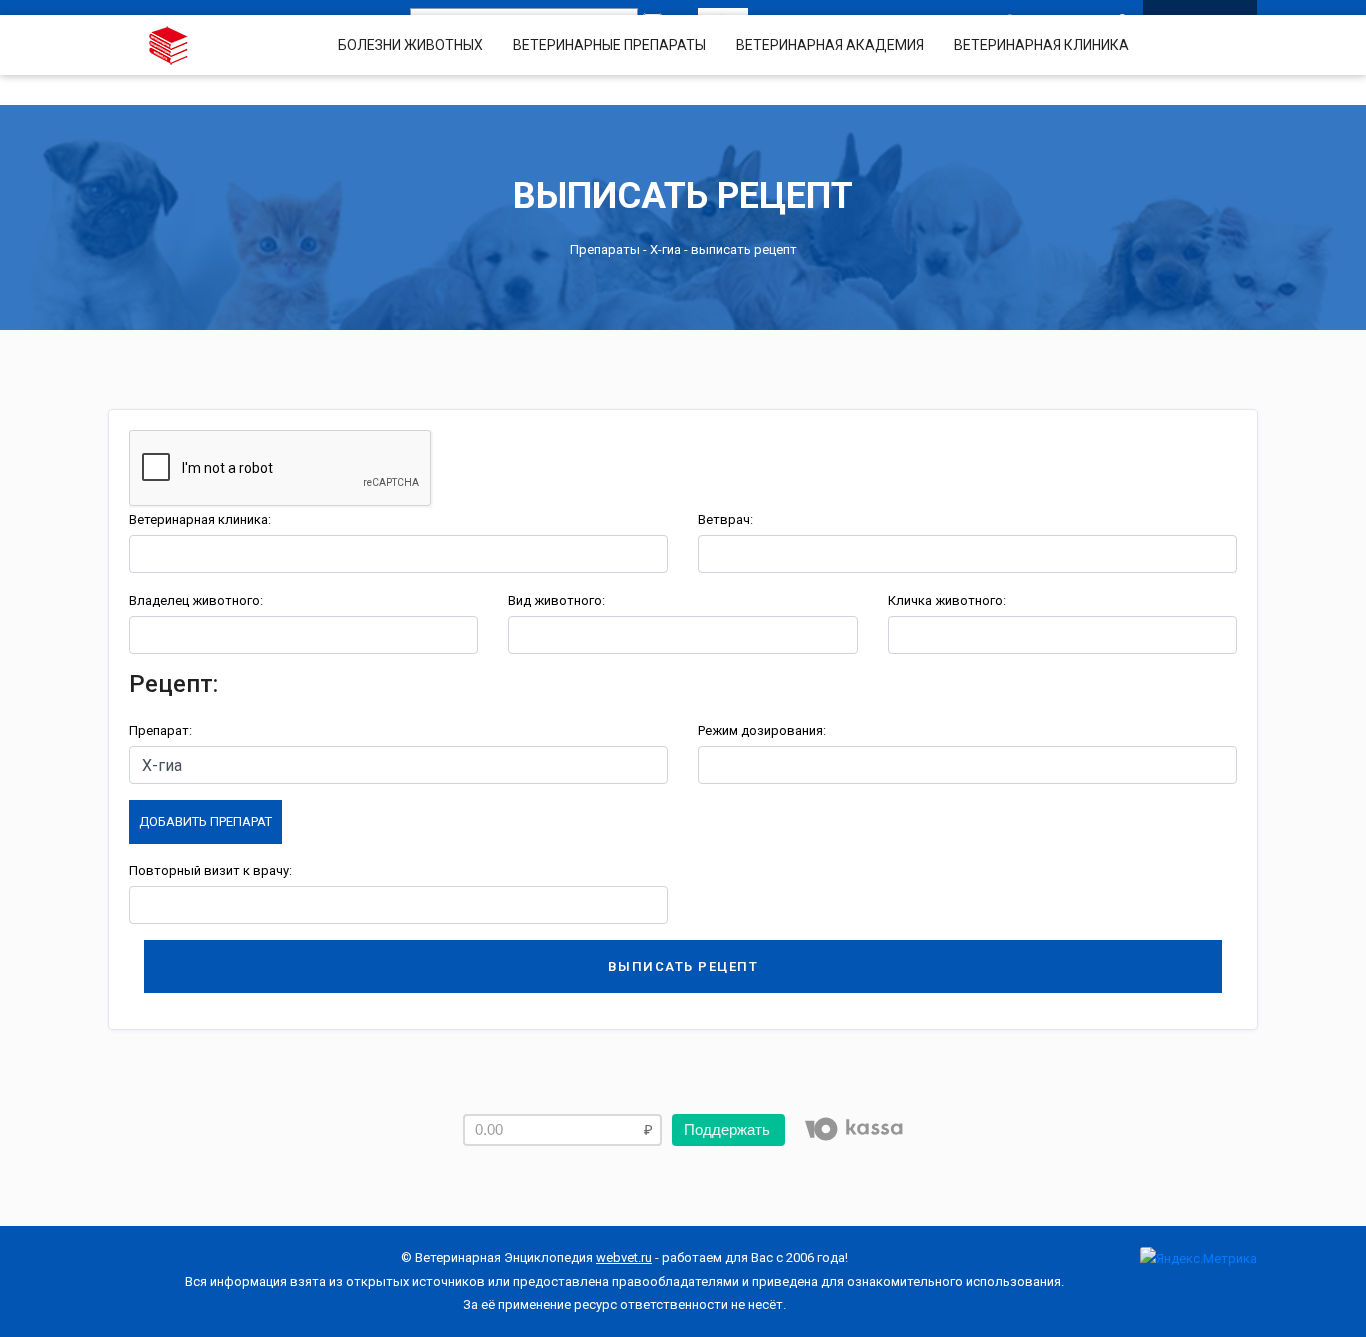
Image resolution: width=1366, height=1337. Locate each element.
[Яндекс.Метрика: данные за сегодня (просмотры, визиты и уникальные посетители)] (1198, 1258)
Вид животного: (556, 600)
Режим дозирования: (762, 730)
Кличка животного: (947, 600)
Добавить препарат (205, 821)
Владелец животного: (196, 600)
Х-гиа (665, 249)
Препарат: (160, 730)
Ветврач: (725, 519)
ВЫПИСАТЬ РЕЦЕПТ (683, 966)
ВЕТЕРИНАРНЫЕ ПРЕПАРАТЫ (609, 45)
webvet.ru (624, 1257)
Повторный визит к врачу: (210, 870)
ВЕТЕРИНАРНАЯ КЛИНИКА (1041, 45)
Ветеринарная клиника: (200, 519)
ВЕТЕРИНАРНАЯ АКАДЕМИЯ (830, 45)
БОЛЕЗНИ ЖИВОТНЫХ (410, 45)
